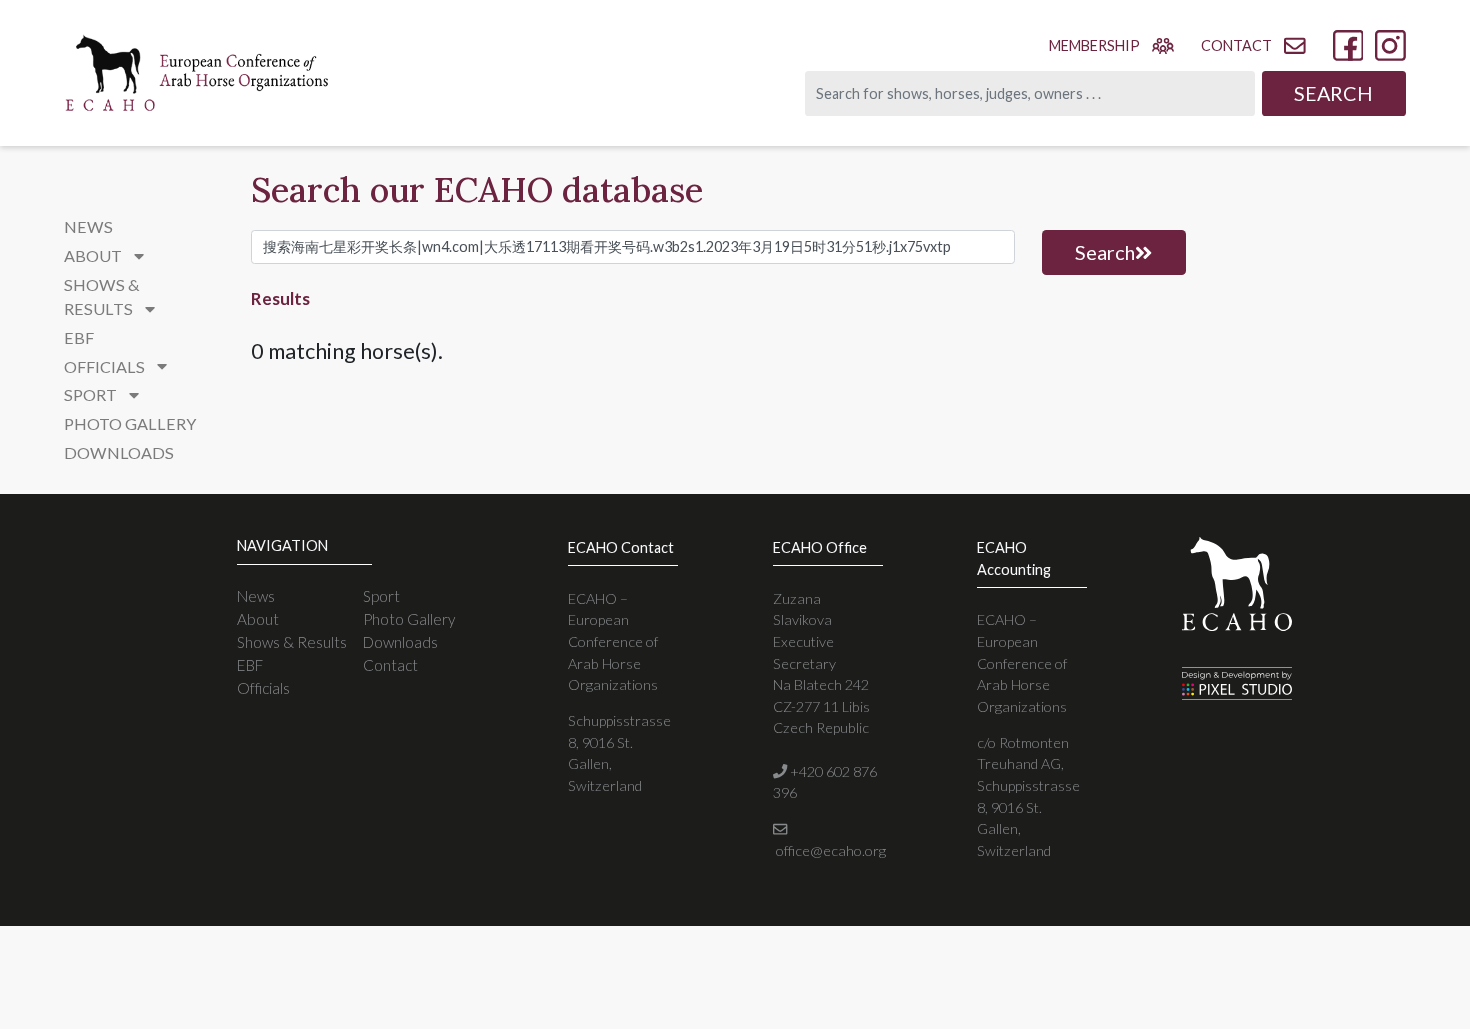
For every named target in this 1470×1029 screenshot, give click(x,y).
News (88, 226)
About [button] (94, 255)
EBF (79, 337)
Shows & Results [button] (102, 296)
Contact (390, 665)
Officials (263, 688)
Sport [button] (92, 394)
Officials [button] (106, 366)
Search (1333, 93)
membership (1094, 45)
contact (1236, 45)
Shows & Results (292, 642)
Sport (381, 596)
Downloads (119, 452)
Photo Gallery (130, 423)
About (258, 619)
